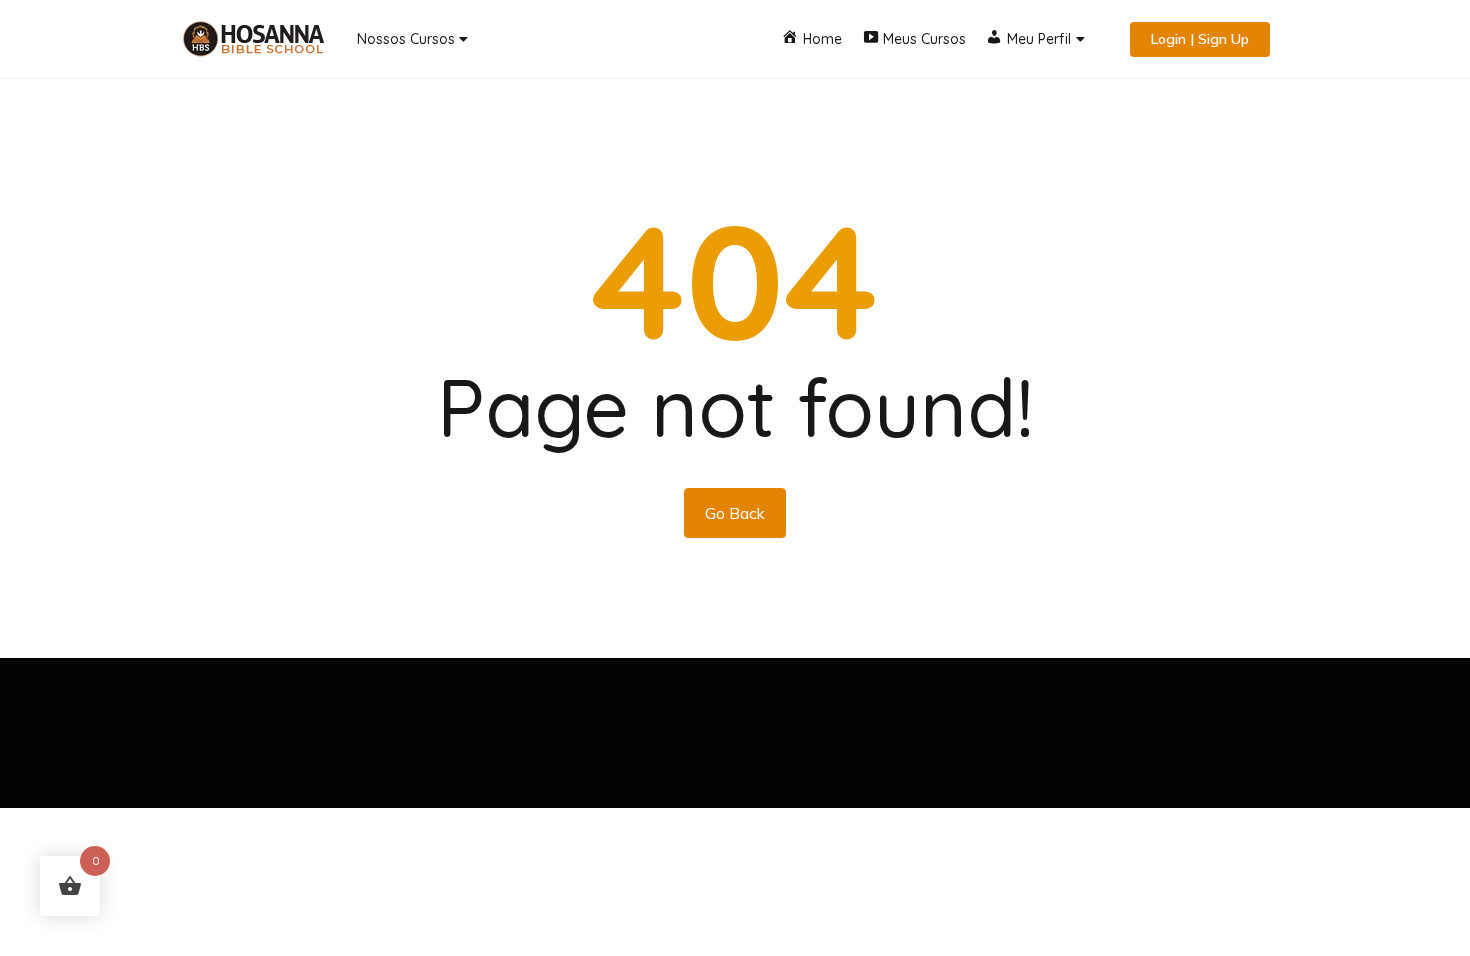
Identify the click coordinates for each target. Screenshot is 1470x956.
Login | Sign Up (1200, 39)
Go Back (735, 513)
